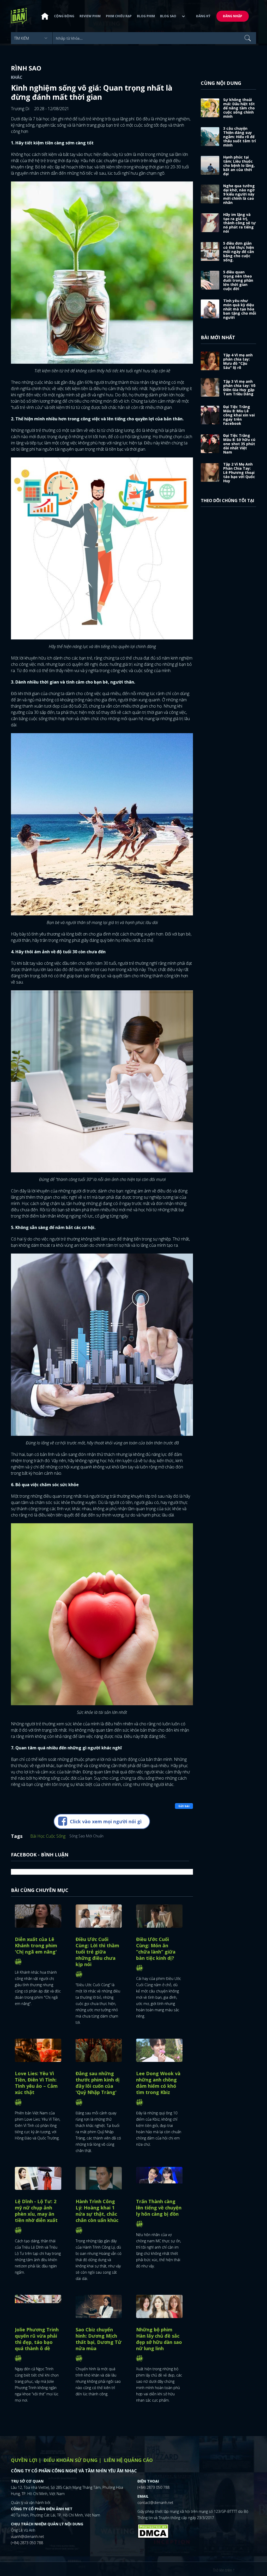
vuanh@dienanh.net (28, 2536)
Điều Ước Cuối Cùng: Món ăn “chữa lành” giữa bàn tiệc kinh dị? (156, 1949)
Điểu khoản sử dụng (71, 2460)
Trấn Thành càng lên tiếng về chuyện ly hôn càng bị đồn (159, 2208)
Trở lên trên (223, 2570)
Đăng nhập (233, 16)
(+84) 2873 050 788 (27, 2543)
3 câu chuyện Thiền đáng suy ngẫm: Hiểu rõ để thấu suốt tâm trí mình (239, 137)
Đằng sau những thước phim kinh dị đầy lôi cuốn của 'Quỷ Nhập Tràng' (98, 2083)
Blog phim (146, 16)
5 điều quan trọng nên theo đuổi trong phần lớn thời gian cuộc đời (238, 280)
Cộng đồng (64, 16)
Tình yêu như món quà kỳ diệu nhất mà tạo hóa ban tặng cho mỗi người (240, 309)
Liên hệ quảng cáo (128, 2460)
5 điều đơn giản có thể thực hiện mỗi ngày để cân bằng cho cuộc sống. (239, 252)
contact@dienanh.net (155, 2503)
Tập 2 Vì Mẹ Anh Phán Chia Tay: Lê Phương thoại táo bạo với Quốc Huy (239, 472)
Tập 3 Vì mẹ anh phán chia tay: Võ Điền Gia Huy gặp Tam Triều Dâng (239, 388)
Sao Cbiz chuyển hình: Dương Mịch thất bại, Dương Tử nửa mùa (99, 2339)
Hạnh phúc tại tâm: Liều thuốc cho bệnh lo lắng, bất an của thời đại (239, 165)
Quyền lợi (24, 2460)
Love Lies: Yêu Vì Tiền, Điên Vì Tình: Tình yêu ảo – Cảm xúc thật (36, 2083)
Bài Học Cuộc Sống (48, 1836)
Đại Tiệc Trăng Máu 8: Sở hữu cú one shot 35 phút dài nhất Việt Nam (239, 444)
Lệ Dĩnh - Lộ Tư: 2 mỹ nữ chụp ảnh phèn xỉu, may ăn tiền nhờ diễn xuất (36, 2211)
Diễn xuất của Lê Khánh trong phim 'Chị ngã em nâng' (36, 1945)
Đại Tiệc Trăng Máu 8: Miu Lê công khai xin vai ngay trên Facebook (239, 415)
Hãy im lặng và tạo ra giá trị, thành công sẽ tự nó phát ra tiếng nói (239, 223)
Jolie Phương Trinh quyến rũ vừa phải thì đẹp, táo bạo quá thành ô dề (37, 2339)
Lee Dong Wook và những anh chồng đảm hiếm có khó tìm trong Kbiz (158, 2083)
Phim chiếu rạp (119, 16)
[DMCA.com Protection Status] (153, 2531)
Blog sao (168, 16)
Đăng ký (203, 16)
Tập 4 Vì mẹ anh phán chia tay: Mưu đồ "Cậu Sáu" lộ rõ (238, 361)
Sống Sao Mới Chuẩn (86, 1836)
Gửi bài (184, 1806)
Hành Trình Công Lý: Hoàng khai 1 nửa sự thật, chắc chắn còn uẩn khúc (97, 2211)
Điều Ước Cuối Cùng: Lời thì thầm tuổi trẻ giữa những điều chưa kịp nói (97, 1952)
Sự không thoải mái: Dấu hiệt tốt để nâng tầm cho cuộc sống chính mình (239, 108)
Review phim (90, 16)
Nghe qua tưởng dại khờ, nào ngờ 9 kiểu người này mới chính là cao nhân (239, 194)
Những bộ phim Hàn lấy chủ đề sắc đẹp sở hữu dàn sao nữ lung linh (159, 2339)
